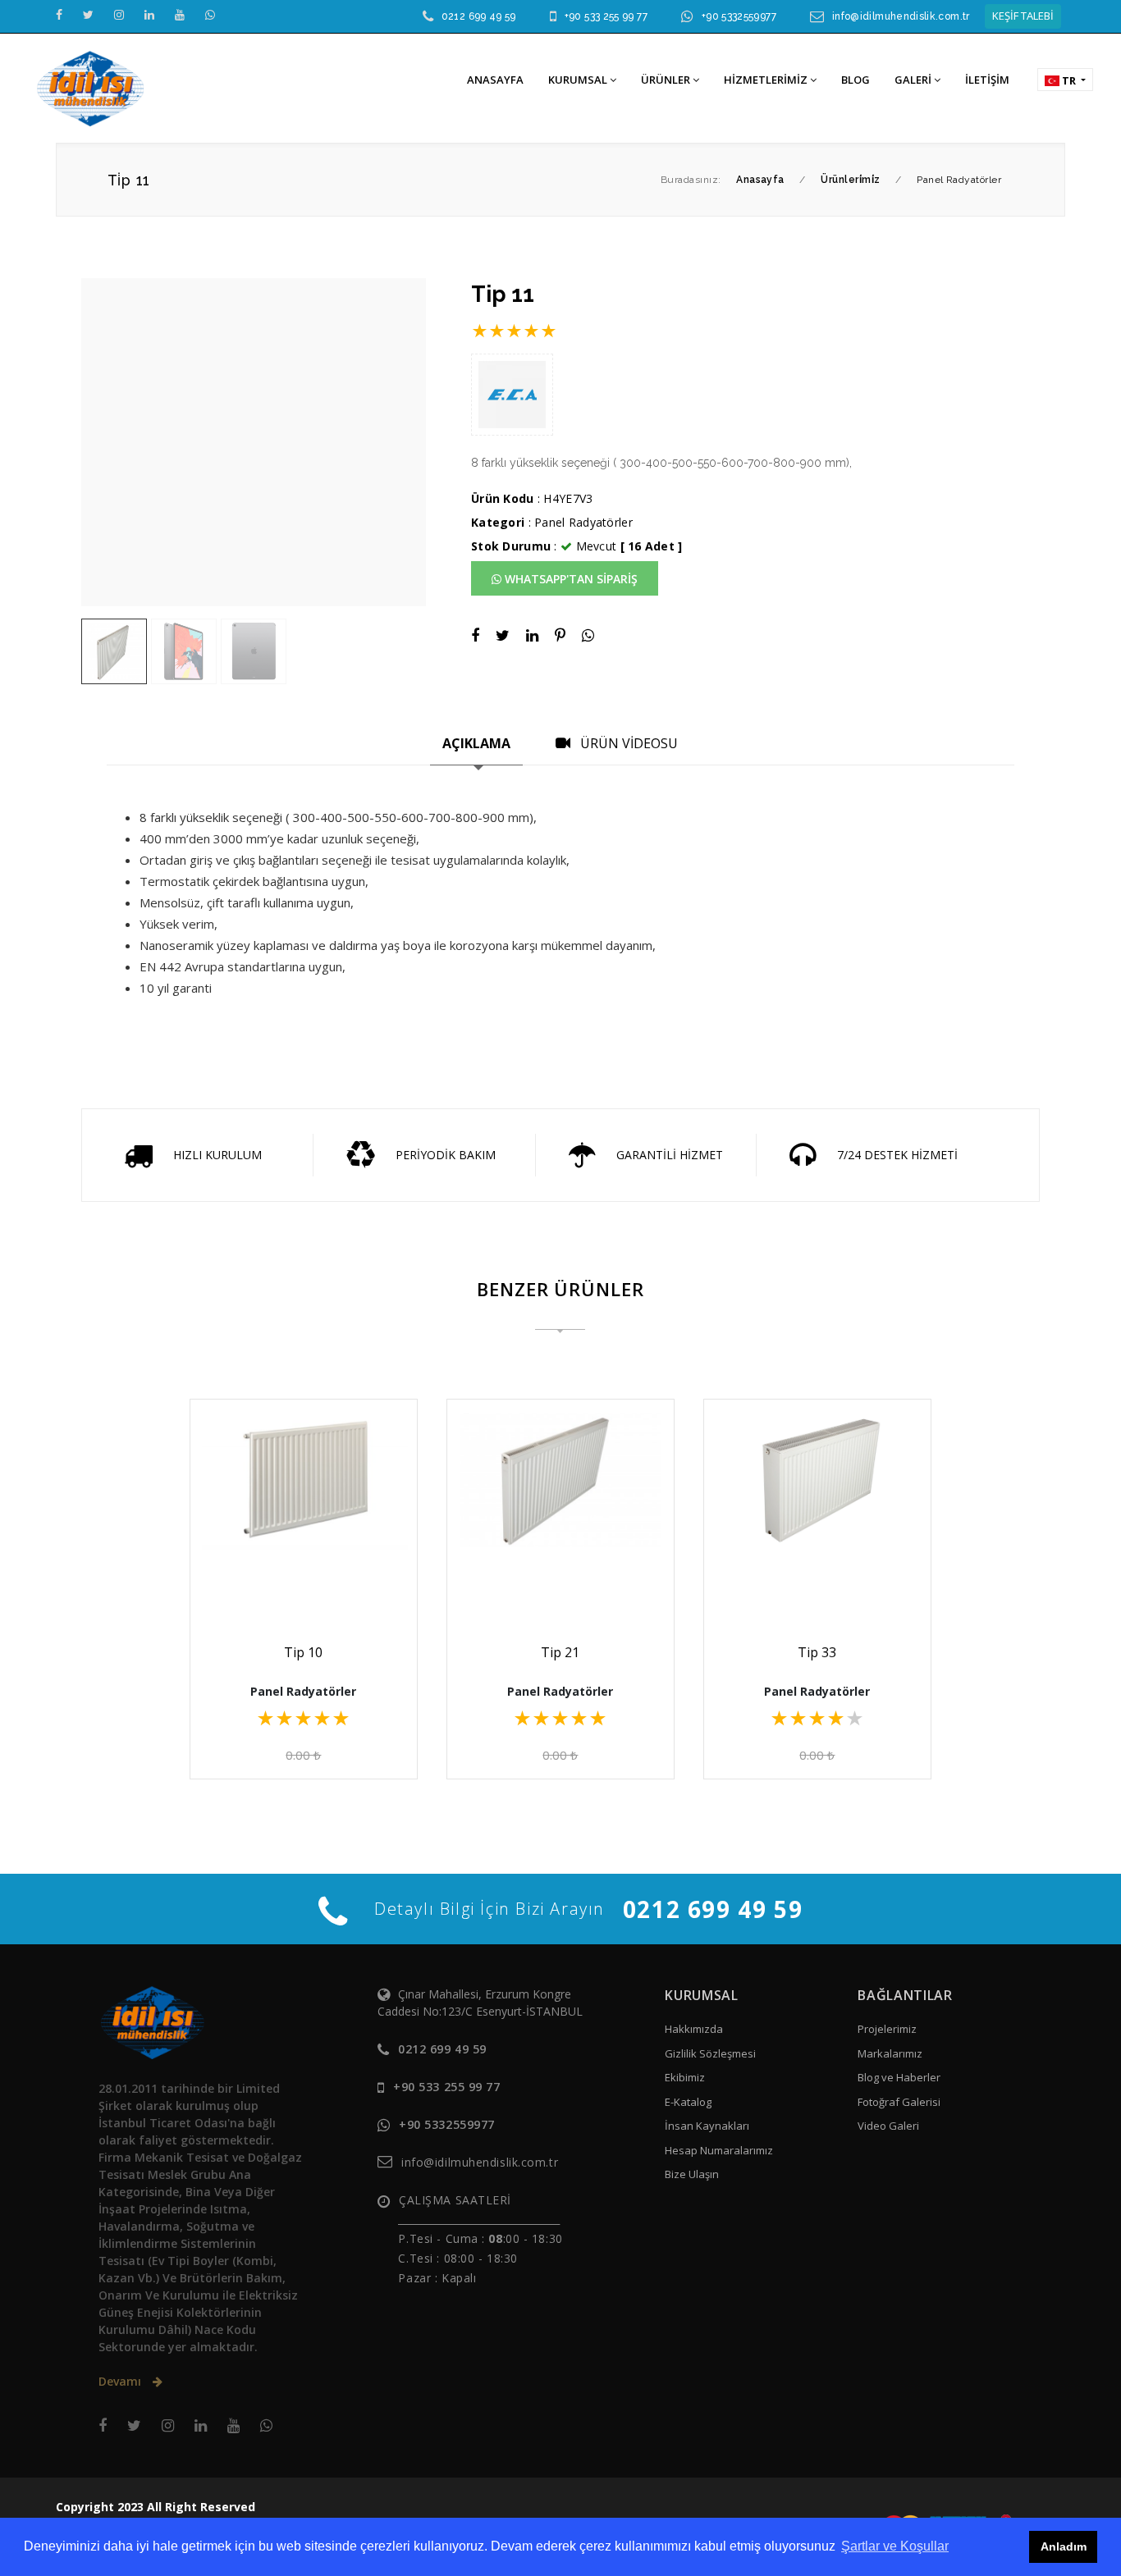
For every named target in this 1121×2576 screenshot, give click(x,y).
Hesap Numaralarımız (719, 2150)
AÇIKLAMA (476, 743)
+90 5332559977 (739, 16)
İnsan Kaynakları (707, 2126)
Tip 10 (303, 1652)
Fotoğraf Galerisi (899, 2102)
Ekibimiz (685, 2077)
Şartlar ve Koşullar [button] (895, 2546)
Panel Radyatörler (583, 522)
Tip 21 (560, 1652)
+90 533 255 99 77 (606, 16)
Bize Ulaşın (692, 2174)
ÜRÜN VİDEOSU (627, 743)
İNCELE (311, 1576)
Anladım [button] (1064, 2546)
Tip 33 (817, 1652)
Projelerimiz (887, 2029)
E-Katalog (688, 2102)
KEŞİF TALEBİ (1023, 16)
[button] (1065, 80)
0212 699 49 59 (479, 16)
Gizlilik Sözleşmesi (710, 2053)
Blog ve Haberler (899, 2077)
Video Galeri (888, 2126)
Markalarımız (890, 2053)
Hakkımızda (694, 2029)
